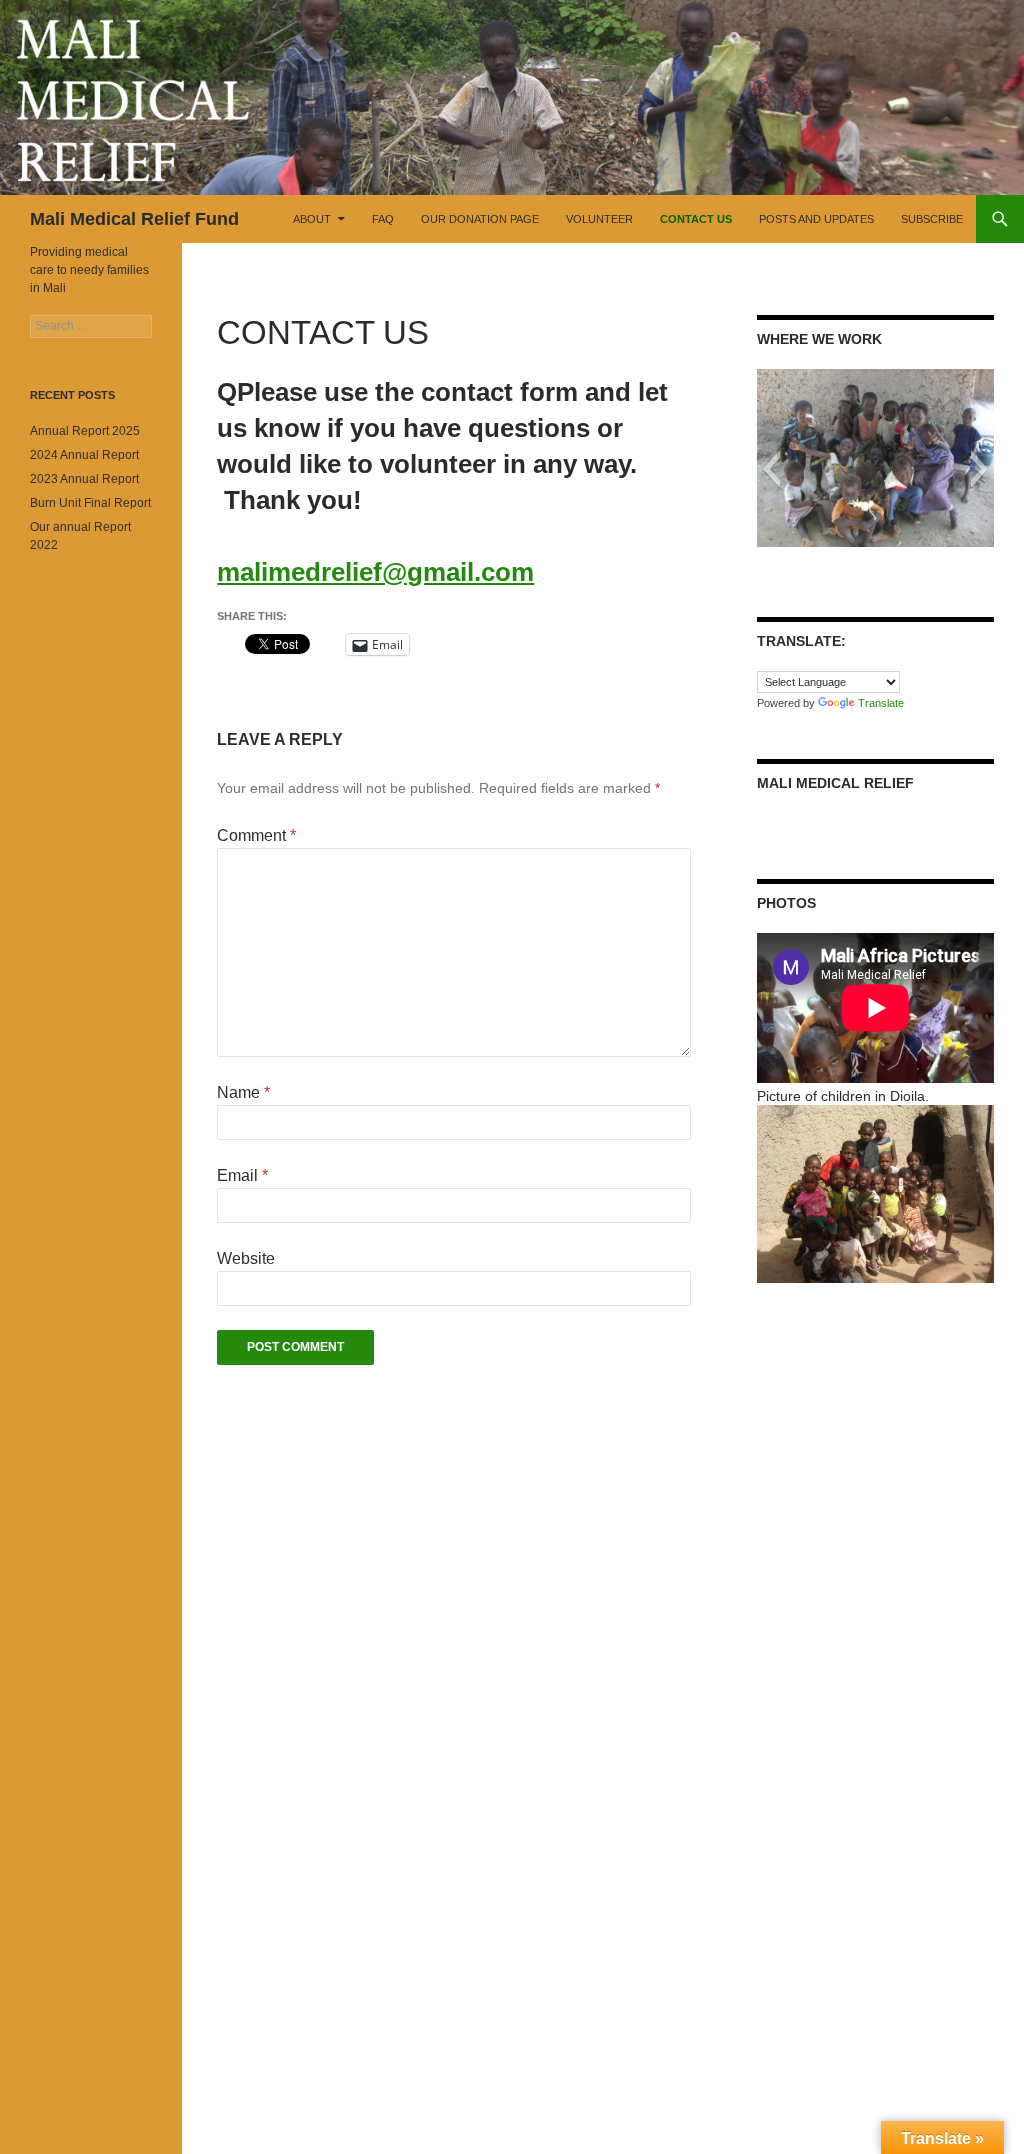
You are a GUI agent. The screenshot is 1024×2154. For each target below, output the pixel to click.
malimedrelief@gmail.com (375, 572)
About (312, 219)
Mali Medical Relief (835, 783)
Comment (256, 835)
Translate (881, 703)
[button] (771, 469)
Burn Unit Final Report (90, 503)
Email (242, 1175)
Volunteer (599, 219)
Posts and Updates (816, 219)
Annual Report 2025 (85, 431)
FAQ (383, 219)
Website (246, 1258)
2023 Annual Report (84, 479)
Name (243, 1092)
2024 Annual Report (84, 455)
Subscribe (932, 219)
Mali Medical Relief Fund (134, 219)
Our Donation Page (480, 219)
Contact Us (696, 219)
